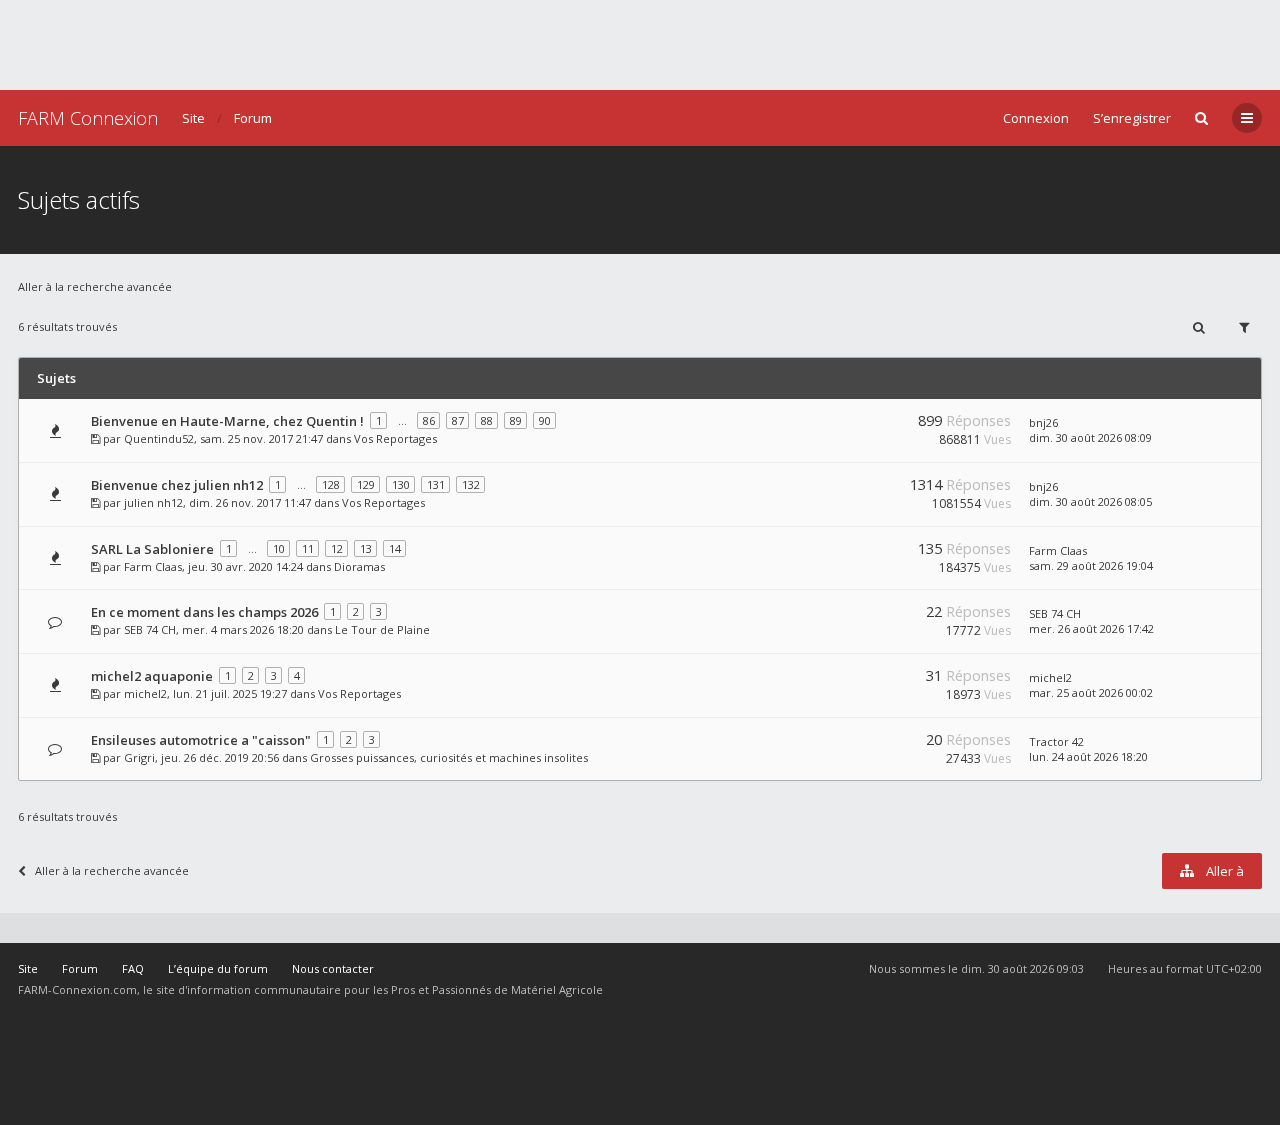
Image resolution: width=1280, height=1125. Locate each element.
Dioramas (359, 566)
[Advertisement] (640, 45)
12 (337, 548)
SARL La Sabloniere (152, 549)
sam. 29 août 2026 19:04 (1091, 565)
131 (436, 484)
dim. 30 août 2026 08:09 (1090, 437)
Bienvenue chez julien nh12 (177, 485)
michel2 (145, 693)
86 (429, 420)
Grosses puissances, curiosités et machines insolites (449, 757)
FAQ (133, 968)
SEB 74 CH (150, 629)
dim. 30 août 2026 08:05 (1090, 501)
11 (308, 548)
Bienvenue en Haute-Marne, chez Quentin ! (227, 421)
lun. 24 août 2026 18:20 (1088, 756)
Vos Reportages (395, 438)
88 (487, 420)
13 (366, 548)
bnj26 (1043, 422)
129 (366, 484)
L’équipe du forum (218, 968)
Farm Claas (153, 566)
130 (401, 484)
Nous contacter (333, 968)
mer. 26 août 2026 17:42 (1091, 628)
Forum (253, 118)
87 (458, 420)
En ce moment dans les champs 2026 (204, 612)
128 (331, 484)
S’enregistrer (1132, 118)
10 (279, 548)
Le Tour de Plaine (382, 629)
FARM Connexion (88, 118)
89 (516, 420)
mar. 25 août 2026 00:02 (1091, 692)
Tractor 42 (1056, 741)
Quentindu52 (159, 438)
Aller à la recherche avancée (95, 286)
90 (545, 420)
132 (471, 484)
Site (193, 118)
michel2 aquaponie (152, 676)
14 (395, 548)
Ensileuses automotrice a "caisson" (201, 740)
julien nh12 (153, 502)
